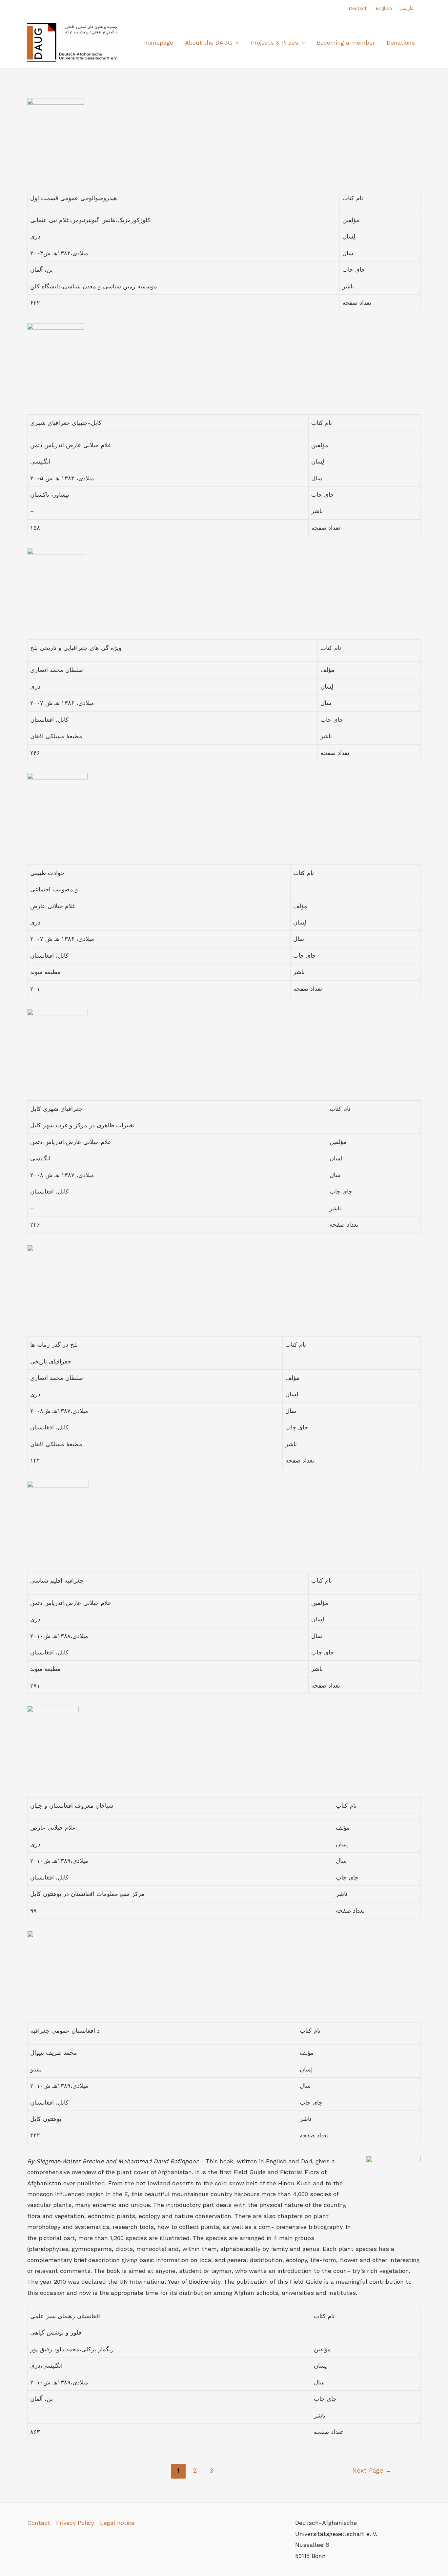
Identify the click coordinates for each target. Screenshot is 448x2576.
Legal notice (117, 2523)
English (384, 8)
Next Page (372, 2471)
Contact (39, 2523)
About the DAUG (209, 42)
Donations (401, 42)
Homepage (158, 42)
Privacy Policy (75, 2523)
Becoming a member (346, 42)
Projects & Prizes (275, 42)
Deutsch (358, 8)
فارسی (407, 8)
